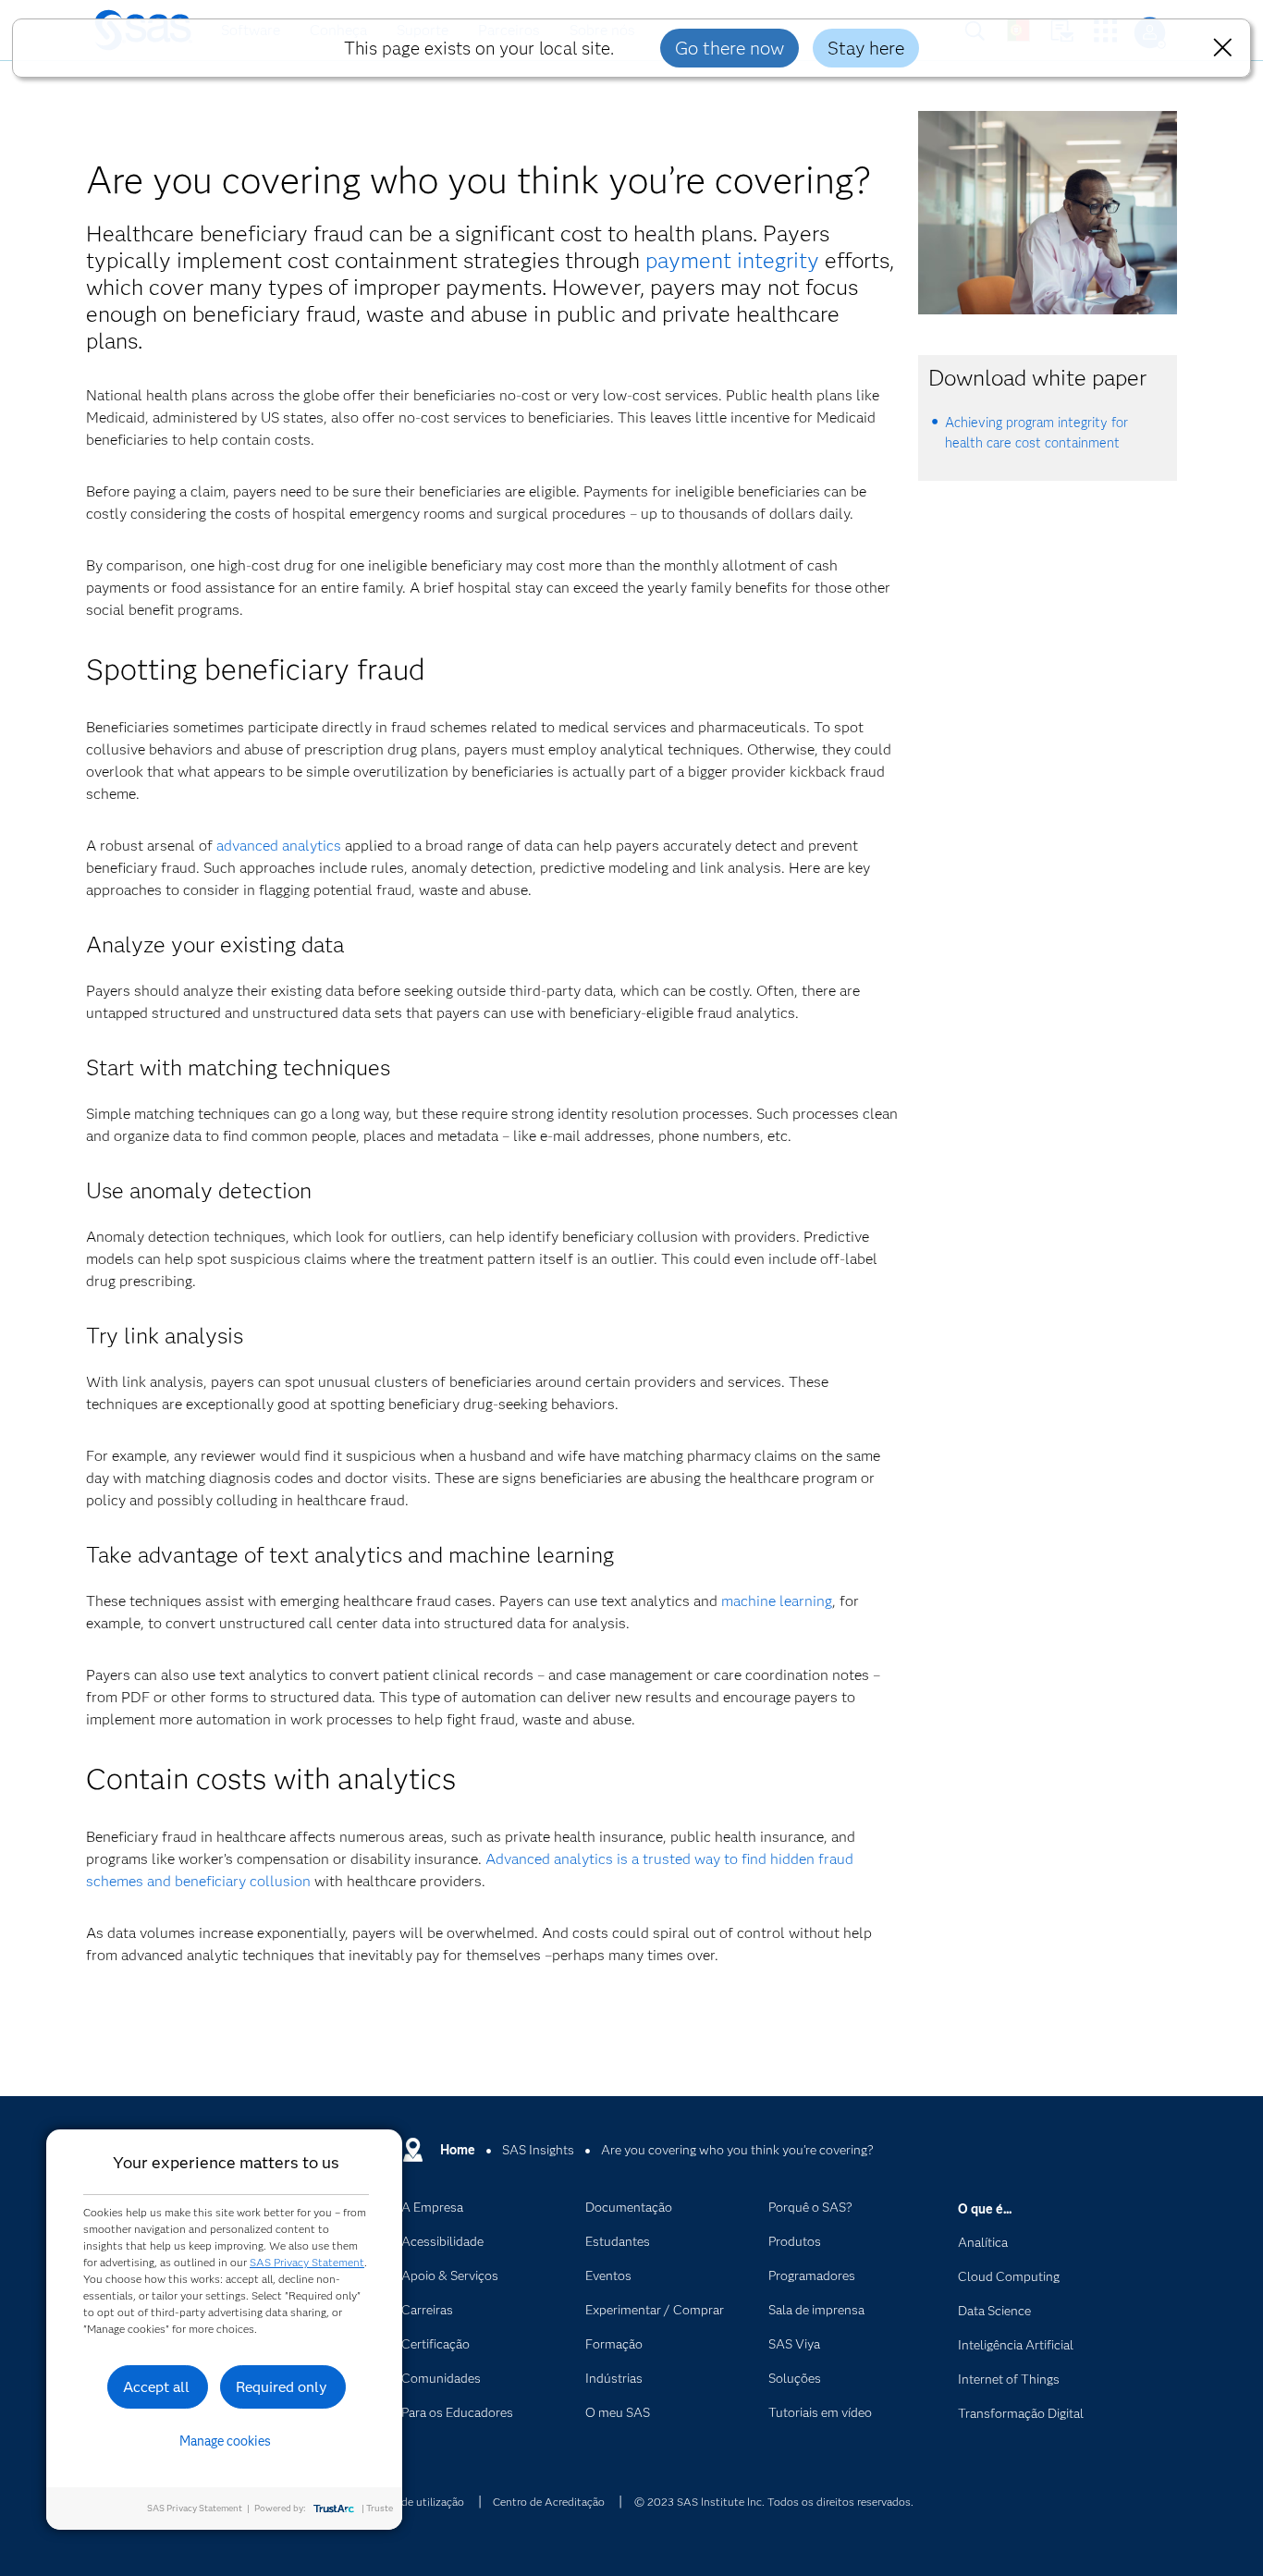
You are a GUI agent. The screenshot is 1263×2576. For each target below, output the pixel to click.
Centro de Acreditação (549, 2502)
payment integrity (732, 260)
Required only (282, 2387)
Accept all (156, 2387)
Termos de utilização (413, 2502)
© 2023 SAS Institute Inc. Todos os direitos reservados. (774, 2502)
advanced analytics (279, 846)
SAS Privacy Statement (307, 2262)
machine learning (777, 1601)
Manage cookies (225, 2441)
